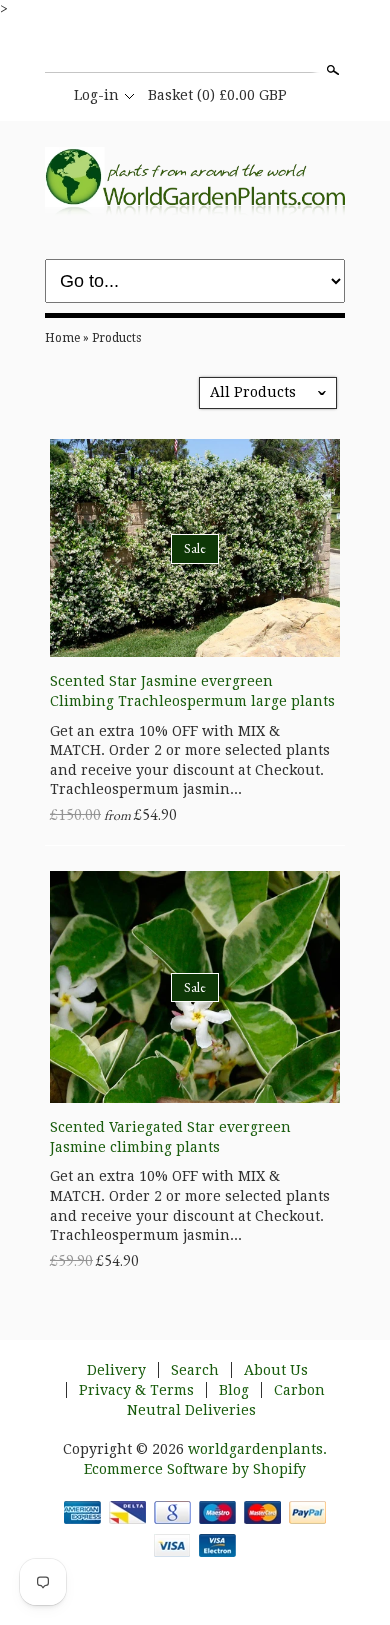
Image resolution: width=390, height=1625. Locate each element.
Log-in (96, 95)
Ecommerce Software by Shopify (195, 1469)
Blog (234, 1390)
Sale (195, 548)
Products (116, 338)
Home (62, 338)
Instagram (194, 48)
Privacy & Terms (136, 1390)
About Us (276, 1370)
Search (331, 70)
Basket (217, 95)
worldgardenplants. (257, 1449)
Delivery (116, 1370)
